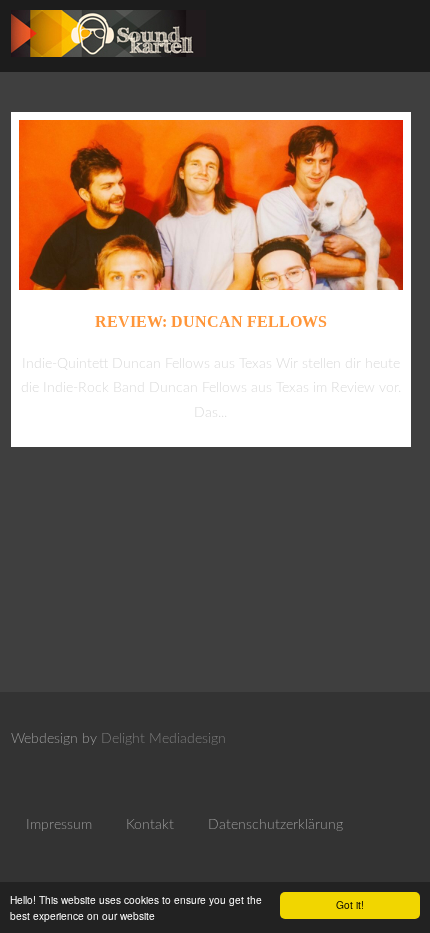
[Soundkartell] (108, 62)
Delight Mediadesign (163, 739)
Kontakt (150, 825)
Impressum (59, 825)
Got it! (350, 904)
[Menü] (393, 40)
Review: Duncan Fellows (211, 321)
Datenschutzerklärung (275, 825)
